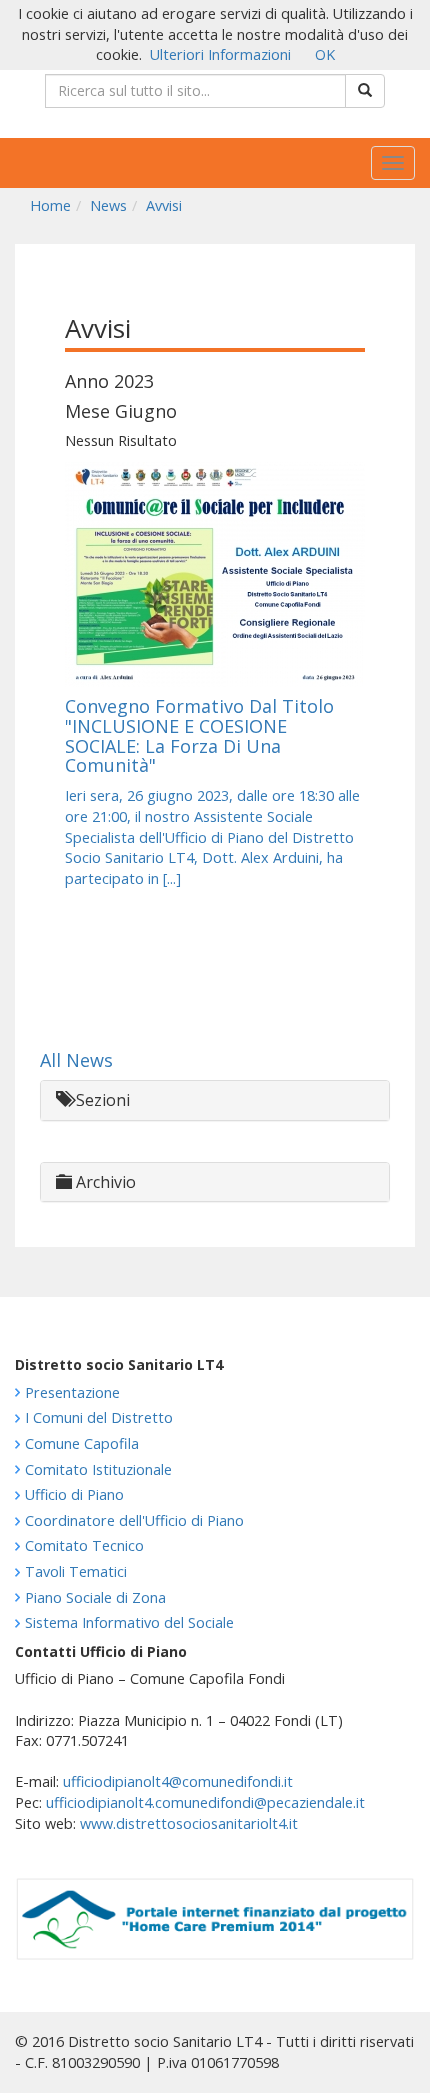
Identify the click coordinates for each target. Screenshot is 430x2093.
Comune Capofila (82, 1443)
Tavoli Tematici (76, 1571)
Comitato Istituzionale (98, 1469)
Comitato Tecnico (84, 1545)
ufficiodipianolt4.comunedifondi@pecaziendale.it (205, 1802)
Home (50, 205)
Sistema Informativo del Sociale (129, 1622)
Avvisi (164, 205)
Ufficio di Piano (74, 1494)
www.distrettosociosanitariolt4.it (189, 1823)
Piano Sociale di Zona (95, 1597)
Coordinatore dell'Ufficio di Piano (134, 1520)
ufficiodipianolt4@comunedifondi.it (178, 1781)
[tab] (215, 1100)
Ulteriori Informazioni (220, 54)
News (108, 205)
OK (325, 54)
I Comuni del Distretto (99, 1417)
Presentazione (72, 1392)
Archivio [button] (104, 1182)
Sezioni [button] (101, 1100)
